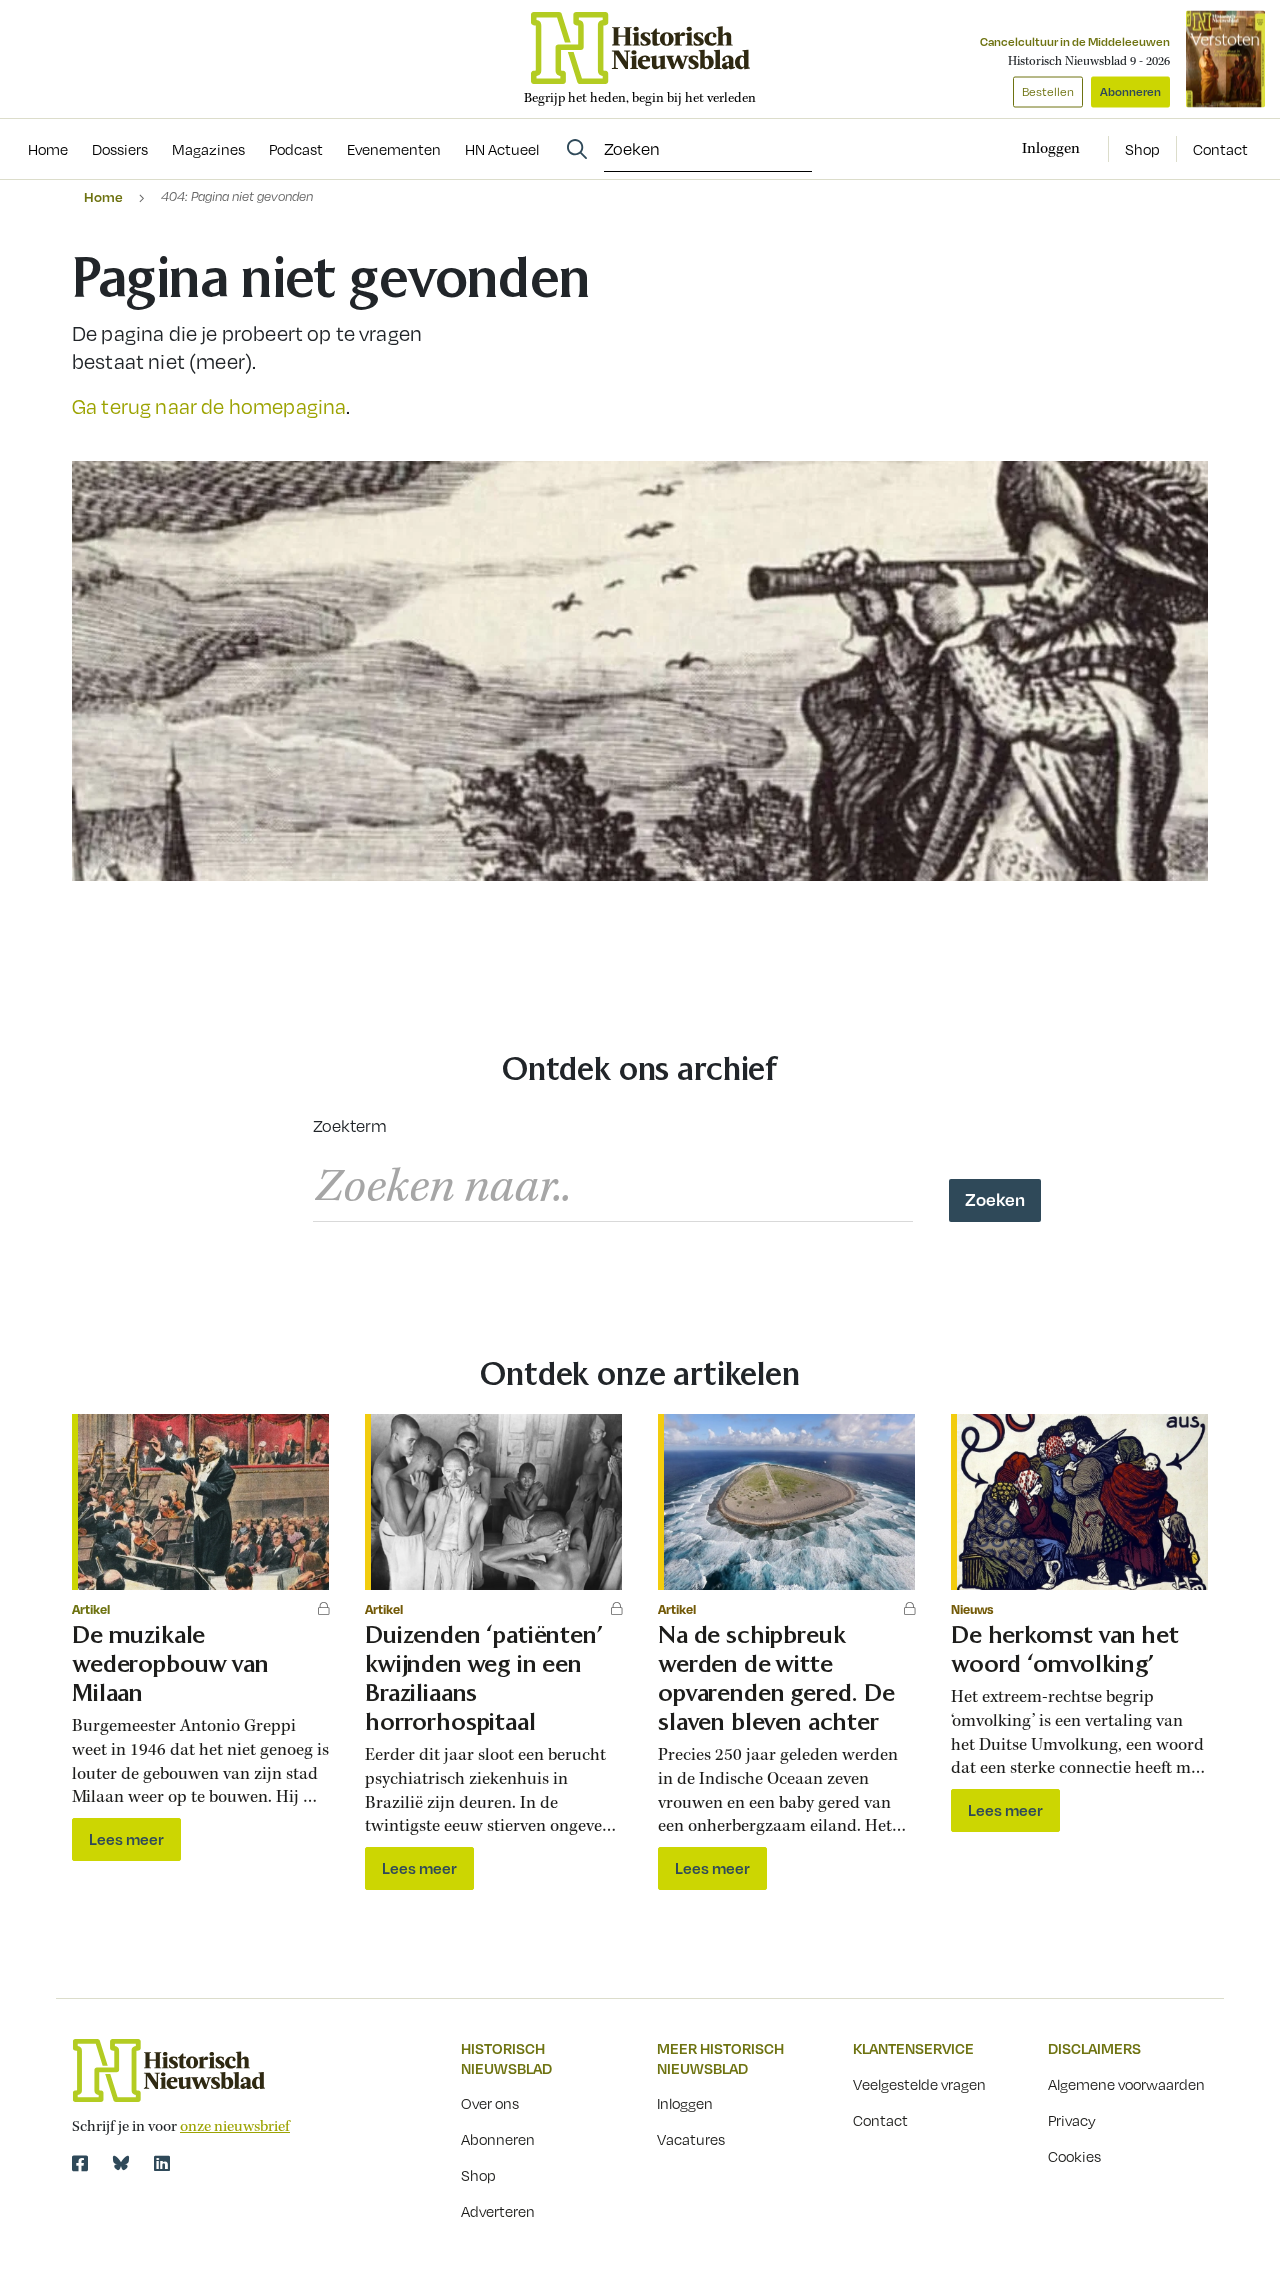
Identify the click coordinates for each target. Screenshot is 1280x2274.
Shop (1142, 149)
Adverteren (498, 2211)
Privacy (1072, 2120)
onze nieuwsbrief (235, 2127)
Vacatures (691, 2139)
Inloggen (685, 2103)
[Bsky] (121, 2163)
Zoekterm (350, 1126)
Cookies (1074, 2156)
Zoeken (995, 1199)
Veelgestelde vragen (919, 2084)
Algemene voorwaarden (1126, 2084)
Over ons (490, 2103)
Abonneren (1130, 91)
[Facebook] (80, 2163)
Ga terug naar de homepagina (209, 406)
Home (103, 196)
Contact (1220, 149)
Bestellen (1048, 91)
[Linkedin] (162, 2163)
